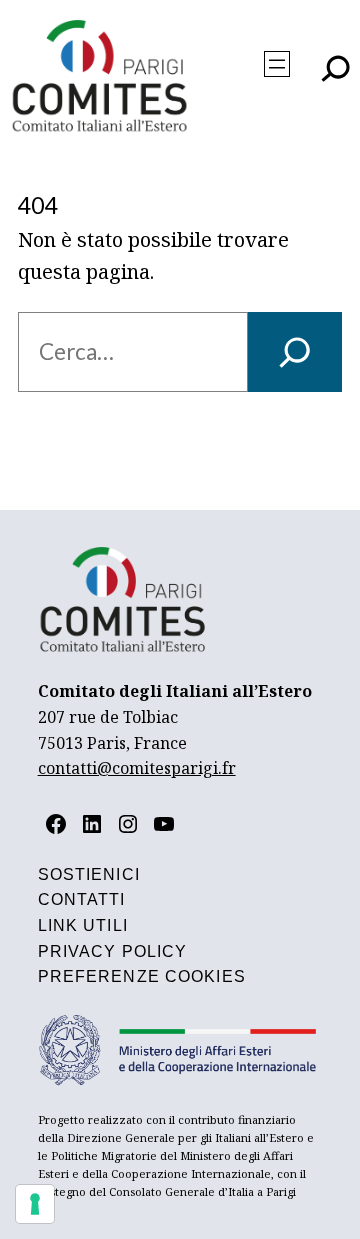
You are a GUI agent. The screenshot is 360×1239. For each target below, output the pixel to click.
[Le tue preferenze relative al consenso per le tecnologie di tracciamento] (35, 1204)
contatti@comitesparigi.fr (137, 768)
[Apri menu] (277, 64)
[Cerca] (295, 352)
